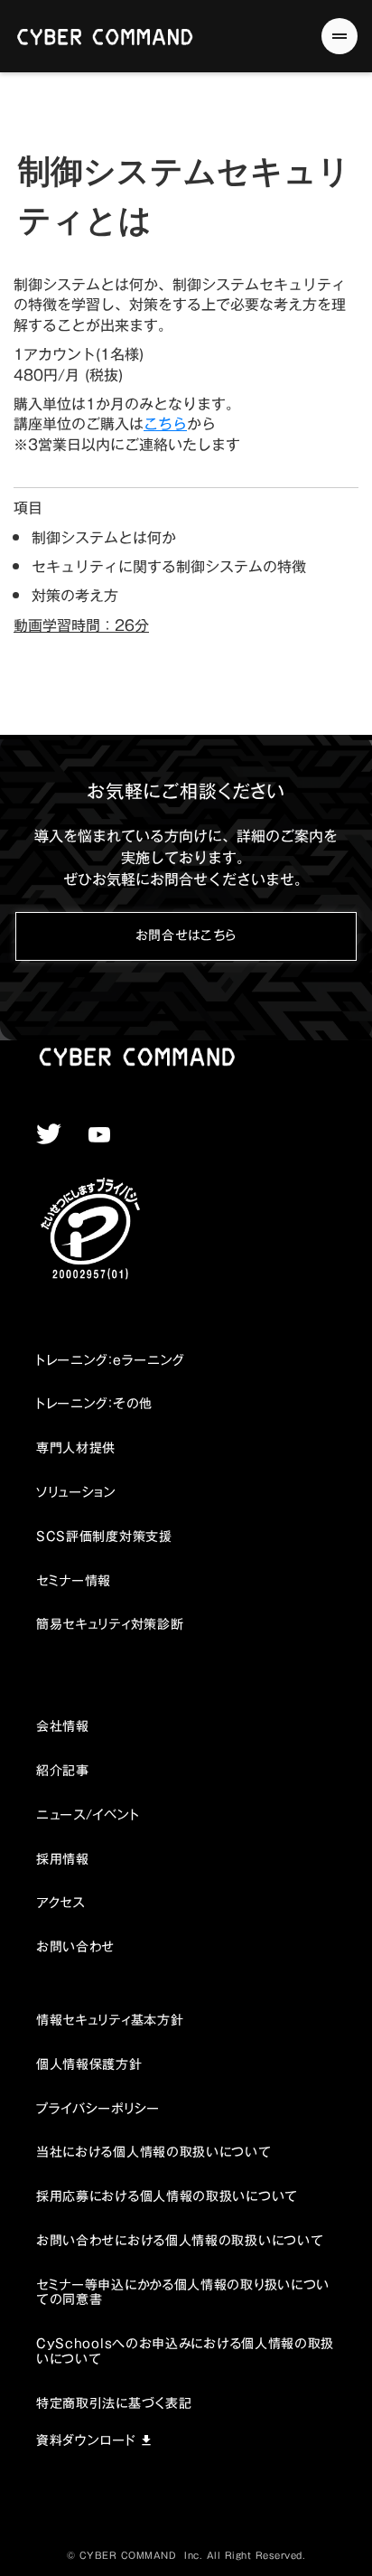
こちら (165, 424)
